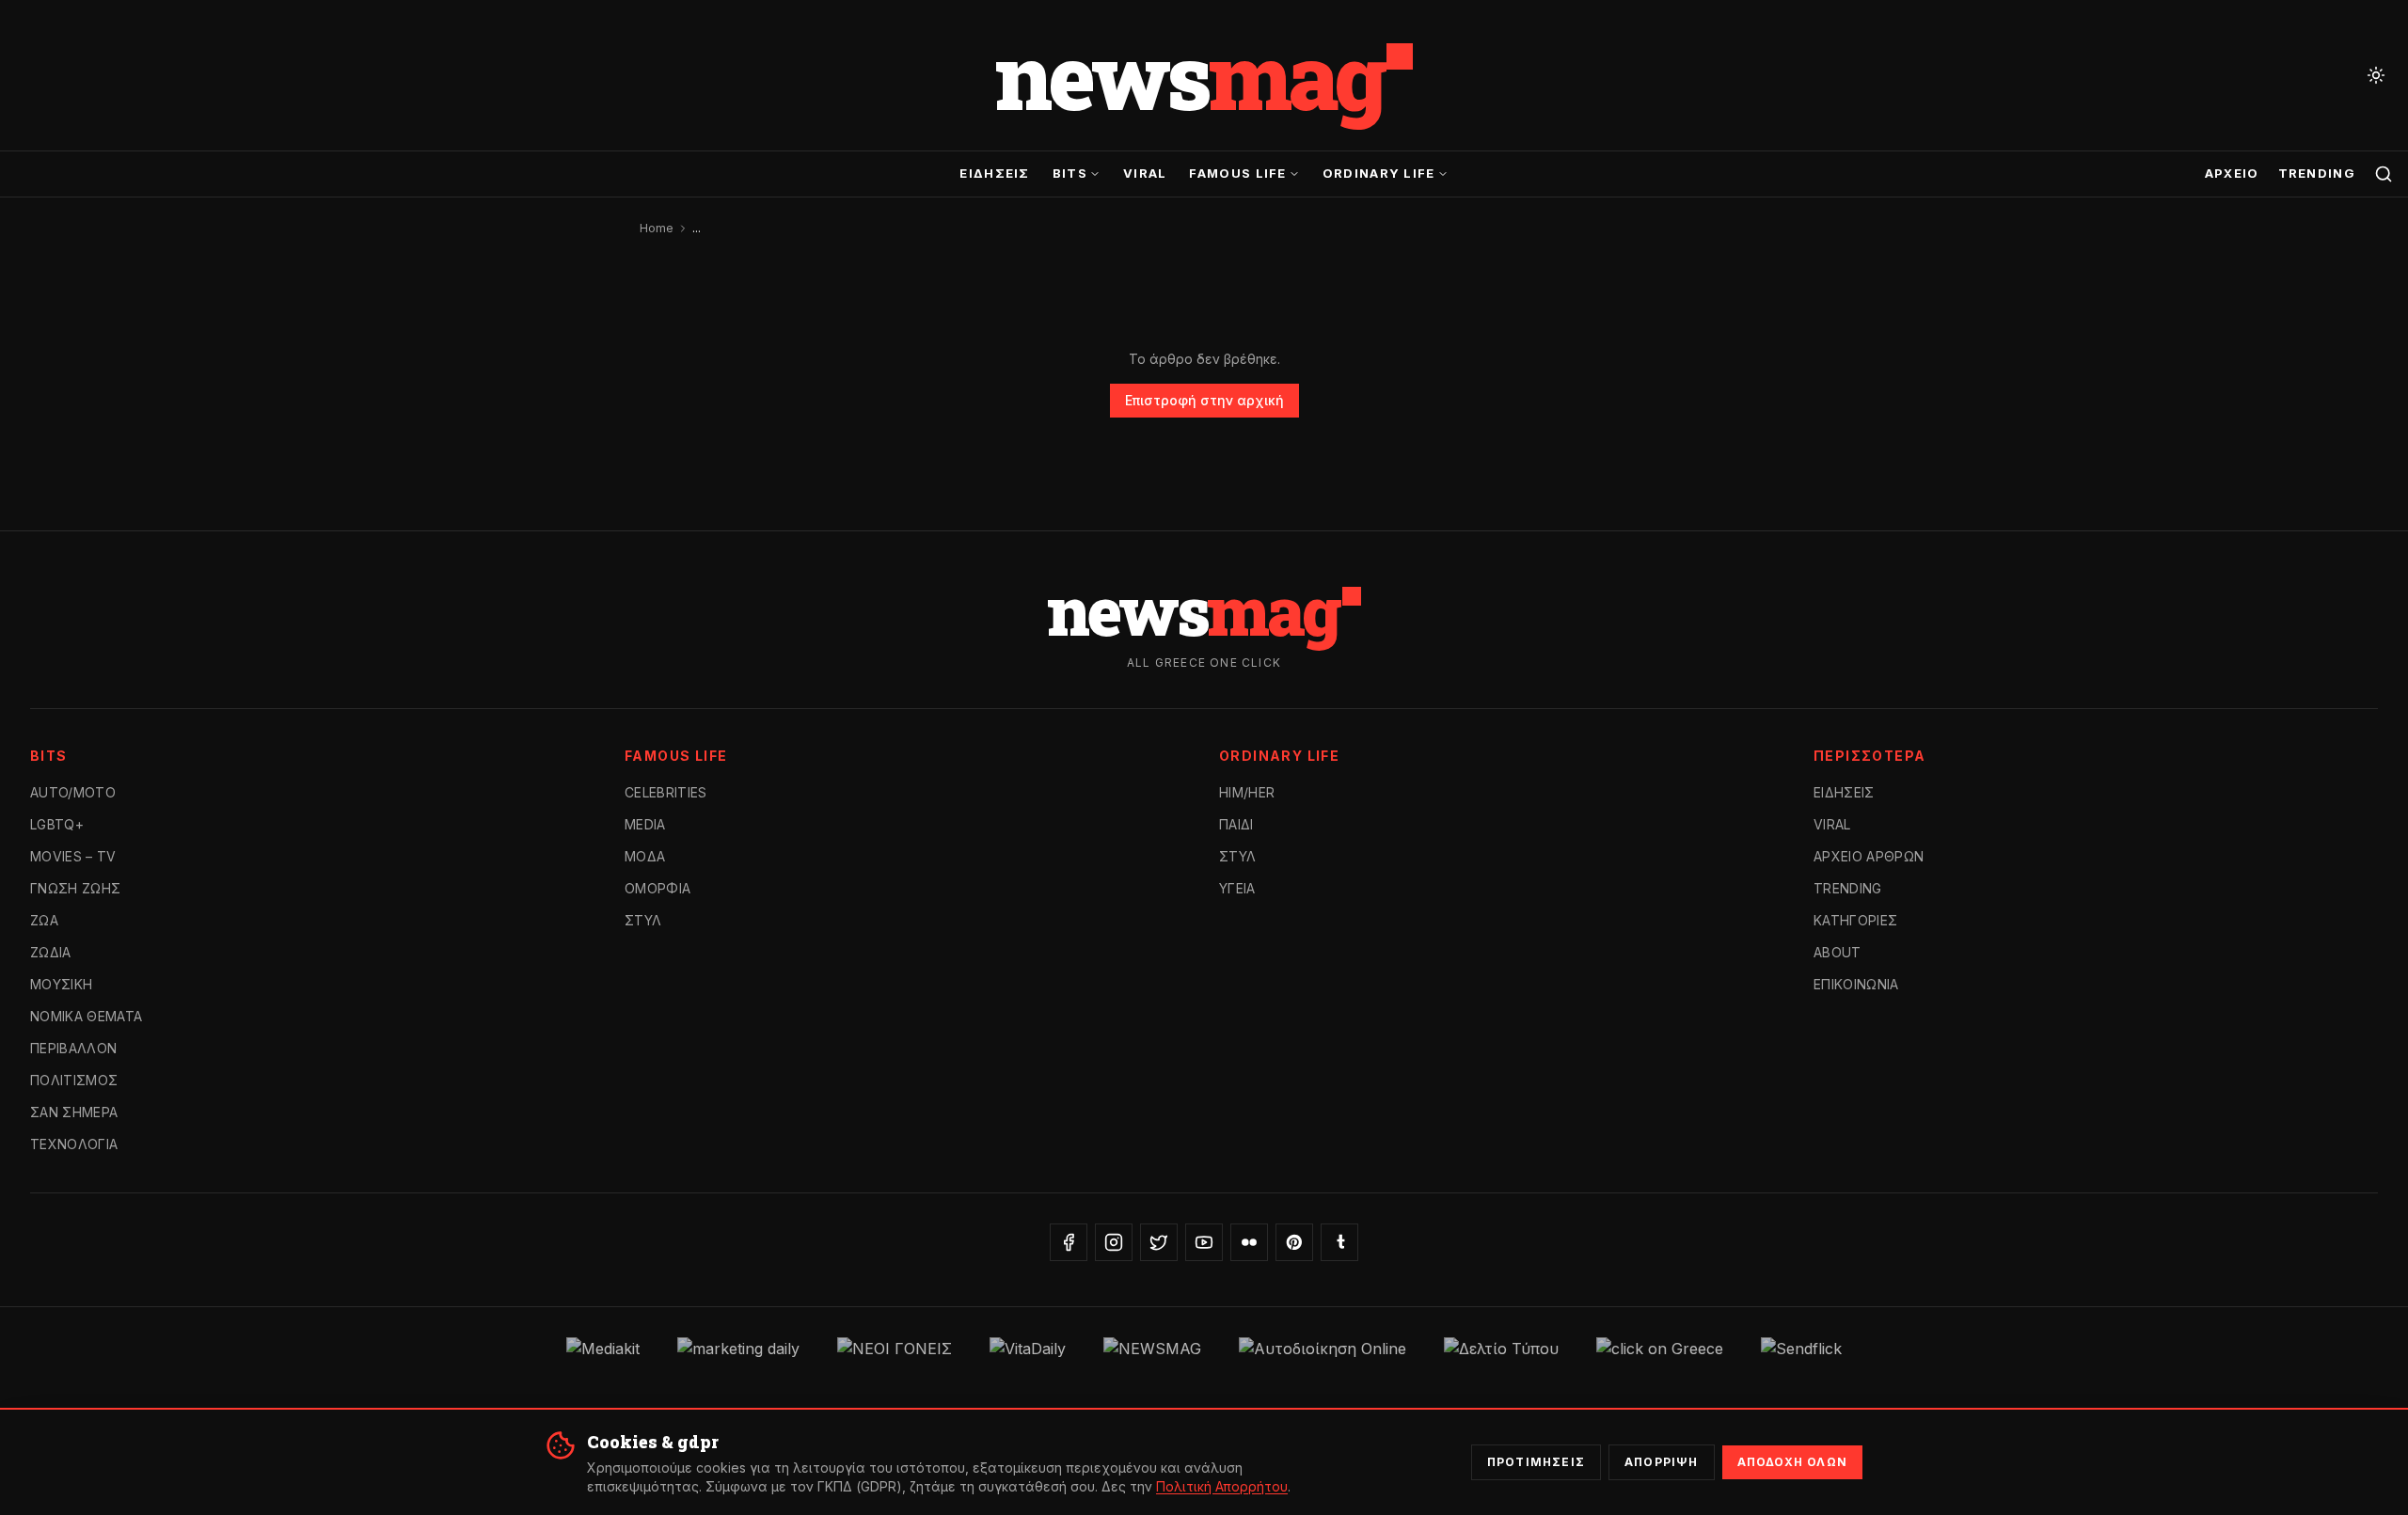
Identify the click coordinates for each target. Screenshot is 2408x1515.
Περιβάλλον (74, 1048)
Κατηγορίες (1856, 920)
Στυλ (643, 920)
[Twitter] (1159, 1242)
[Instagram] (1114, 1242)
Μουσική (61, 984)
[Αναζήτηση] (2384, 174)
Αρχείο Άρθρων (1869, 856)
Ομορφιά (657, 888)
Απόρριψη (1662, 1462)
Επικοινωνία (1856, 984)
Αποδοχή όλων (1792, 1462)
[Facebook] (1069, 1242)
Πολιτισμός (74, 1080)
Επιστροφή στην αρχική (1204, 400)
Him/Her (1247, 792)
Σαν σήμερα (74, 1112)
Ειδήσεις (994, 173)
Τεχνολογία (74, 1144)
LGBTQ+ (57, 824)
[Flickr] (1249, 1242)
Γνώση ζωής (76, 888)
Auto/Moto (73, 792)
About (1838, 952)
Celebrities (666, 792)
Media (645, 824)
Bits (1070, 173)
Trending (2317, 173)
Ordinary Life (1379, 173)
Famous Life (1237, 173)
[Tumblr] (1339, 1242)
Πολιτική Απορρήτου (1222, 1486)
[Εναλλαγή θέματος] (2376, 75)
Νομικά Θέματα (87, 1016)
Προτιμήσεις (1536, 1462)
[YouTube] (1204, 1242)
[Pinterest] (1294, 1242)
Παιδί (1236, 824)
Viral (1145, 173)
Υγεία (1237, 888)
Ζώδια (51, 952)
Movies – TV (73, 856)
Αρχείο (2232, 173)
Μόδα (645, 856)
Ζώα (44, 920)
